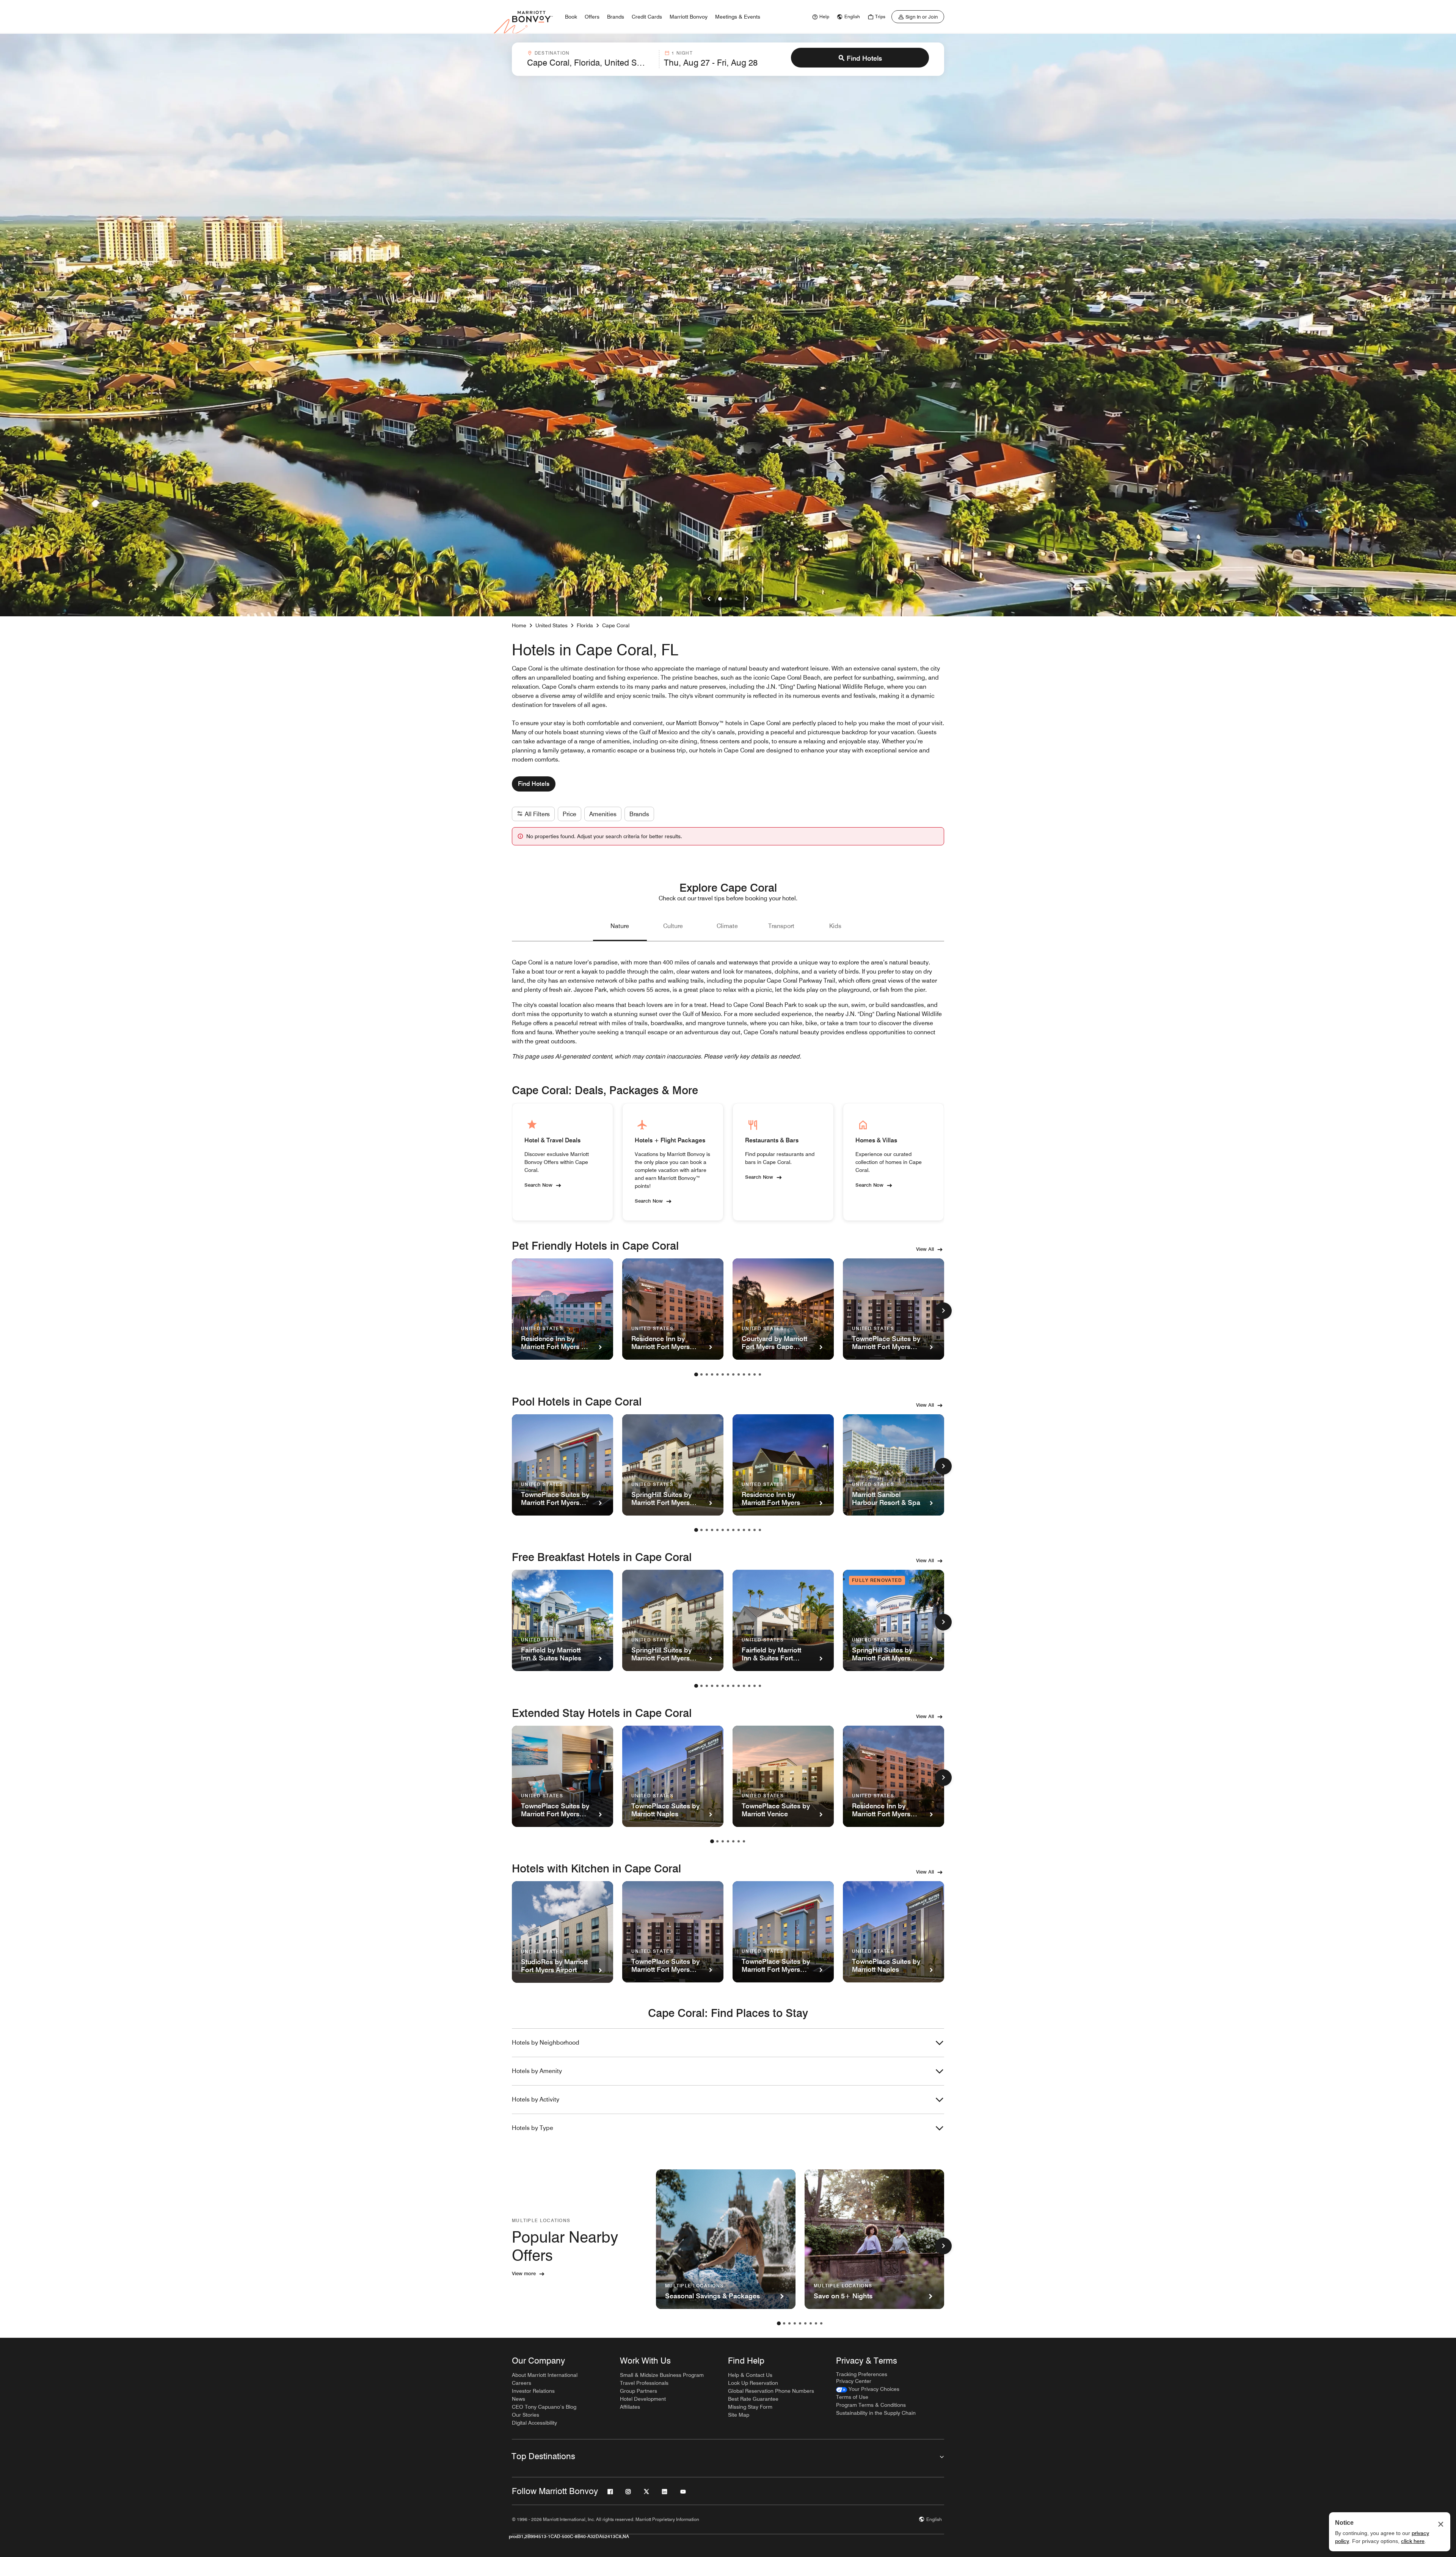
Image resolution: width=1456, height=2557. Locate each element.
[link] (820, 17)
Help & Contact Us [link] (750, 2375)
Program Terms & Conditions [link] (871, 2405)
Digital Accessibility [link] (534, 2423)
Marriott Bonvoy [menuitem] (689, 17)
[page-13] (760, 1374)
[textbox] (591, 63)
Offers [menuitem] (592, 17)
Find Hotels (864, 58)
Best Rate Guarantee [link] (753, 2399)
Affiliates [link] (630, 2407)
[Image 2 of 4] (725, 599)
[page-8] (733, 1374)
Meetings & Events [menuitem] (738, 17)
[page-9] (739, 1374)
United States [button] (551, 625)
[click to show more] (943, 1311)
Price (570, 814)
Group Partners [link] (639, 2391)
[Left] (709, 599)
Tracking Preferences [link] (862, 2374)
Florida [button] (585, 625)
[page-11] (749, 1374)
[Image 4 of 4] (736, 599)
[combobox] (591, 59)
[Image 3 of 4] (731, 599)
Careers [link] (522, 2383)
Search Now (538, 1184)
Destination (552, 53)
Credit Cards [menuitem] (647, 17)
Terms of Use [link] (852, 2397)
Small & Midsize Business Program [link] (662, 2375)
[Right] (747, 599)
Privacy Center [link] (854, 2381)
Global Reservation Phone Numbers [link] (771, 2391)
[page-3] (707, 1374)
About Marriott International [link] (545, 2375)
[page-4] (712, 1374)
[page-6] (723, 1374)
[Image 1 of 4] (720, 599)
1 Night (682, 53)
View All (925, 1249)
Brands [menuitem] (616, 17)
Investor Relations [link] (533, 2391)
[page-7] (728, 1374)
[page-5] (717, 1374)
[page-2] (701, 1374)
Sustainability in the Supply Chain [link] (876, 2413)
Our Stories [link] (526, 2415)
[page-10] (744, 1374)
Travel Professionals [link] (644, 2383)
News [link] (519, 2399)
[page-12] (755, 1374)
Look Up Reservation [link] (753, 2383)
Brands (639, 814)
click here (1413, 2541)
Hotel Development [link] (643, 2399)
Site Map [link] (739, 2415)
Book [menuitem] (571, 17)
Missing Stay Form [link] (750, 2407)
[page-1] (696, 1374)
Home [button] (519, 625)
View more (524, 2273)
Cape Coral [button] (616, 625)
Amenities (603, 814)
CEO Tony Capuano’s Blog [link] (544, 2407)
